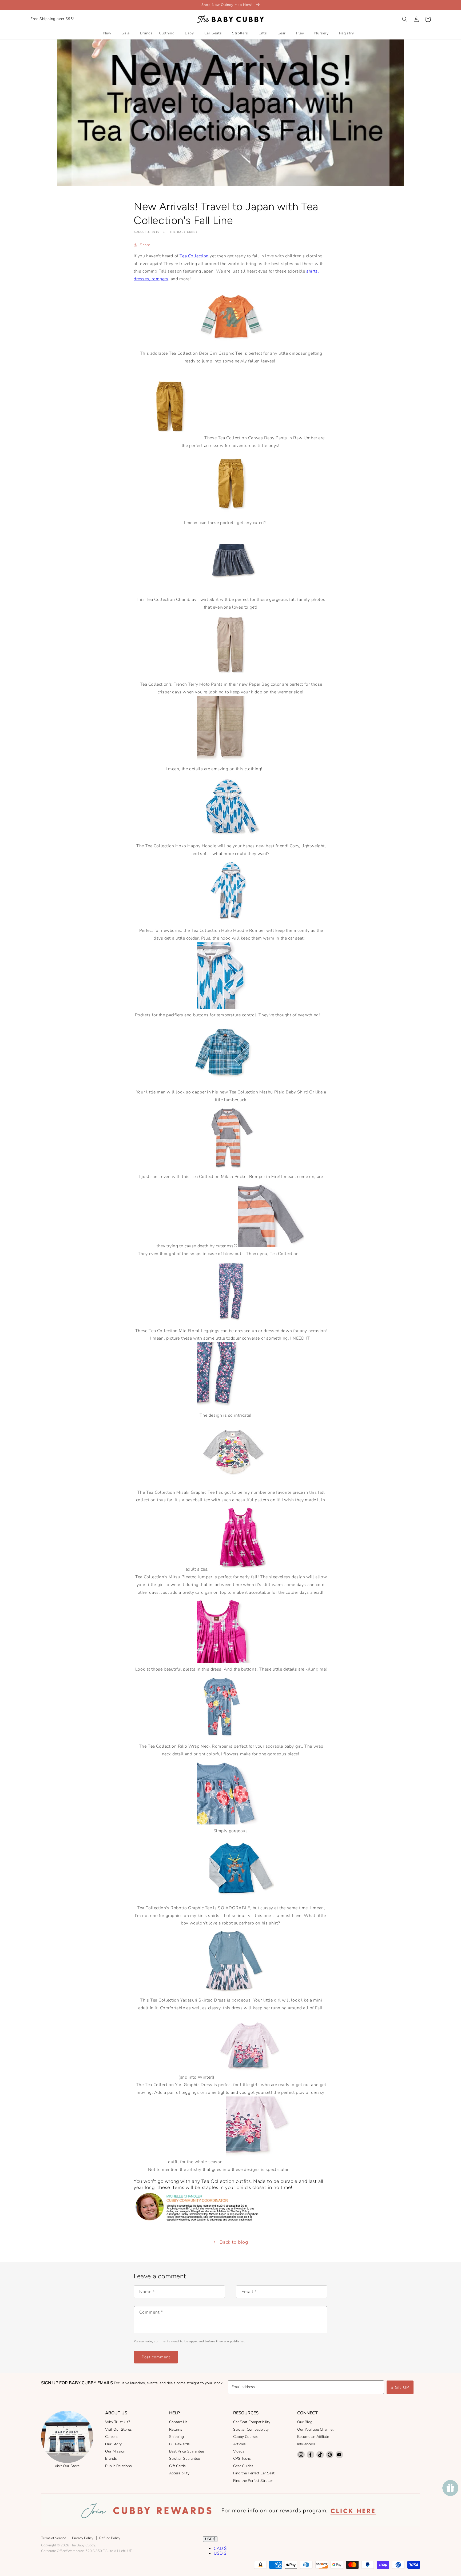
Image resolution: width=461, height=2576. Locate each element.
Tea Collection (194, 256)
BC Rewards (179, 2444)
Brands (111, 2459)
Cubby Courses (246, 2437)
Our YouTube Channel (315, 2429)
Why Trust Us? (118, 2422)
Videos (239, 2451)
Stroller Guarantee (184, 2459)
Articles (239, 2444)
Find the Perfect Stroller (253, 2481)
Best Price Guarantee (186, 2451)
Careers (111, 2437)
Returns (176, 2429)
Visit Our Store (67, 2466)
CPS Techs (242, 2459)
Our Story (113, 2444)
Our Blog (305, 2422)
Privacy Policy (83, 2538)
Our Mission (115, 2451)
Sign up (400, 2387)
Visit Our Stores (118, 2429)
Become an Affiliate (313, 2437)
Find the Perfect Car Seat (254, 2473)
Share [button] (145, 245)
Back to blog (234, 2242)
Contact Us (178, 2422)
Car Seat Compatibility (252, 2422)
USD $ (210, 2539)
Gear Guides (243, 2466)
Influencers (306, 2444)
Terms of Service (54, 2538)
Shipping (176, 2437)
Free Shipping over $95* (52, 19)
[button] (405, 19)
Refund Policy (110, 2538)
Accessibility (179, 2473)
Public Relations (118, 2466)
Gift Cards (177, 2466)
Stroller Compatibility (251, 2429)
